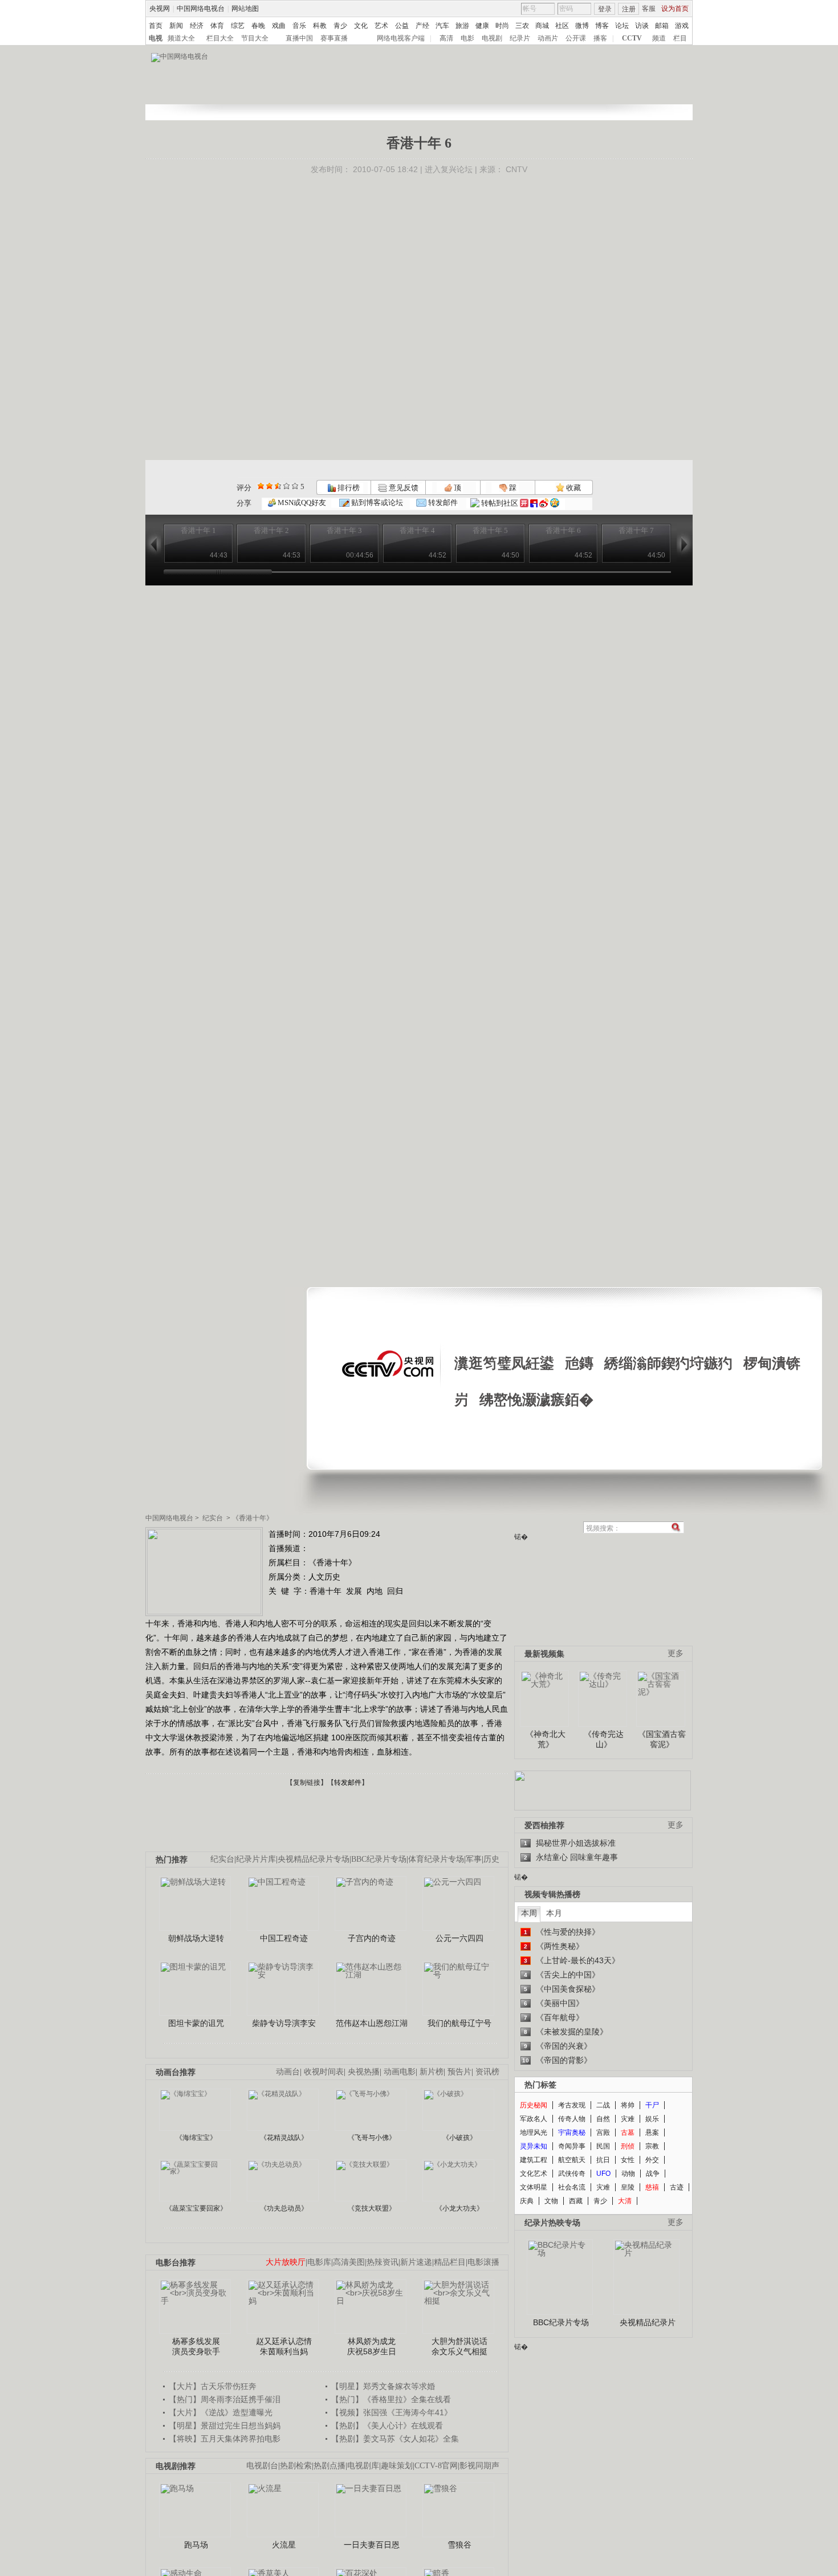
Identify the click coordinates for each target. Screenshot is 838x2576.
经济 (197, 26)
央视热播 (364, 2072)
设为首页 (675, 9)
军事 (474, 1859)
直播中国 (299, 38)
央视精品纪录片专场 (314, 1859)
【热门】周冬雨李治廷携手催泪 (225, 2399)
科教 (320, 26)
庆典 (527, 2201)
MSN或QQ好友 (301, 502)
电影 (467, 38)
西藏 (576, 2201)
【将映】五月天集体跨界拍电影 (225, 2439)
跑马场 (196, 2545)
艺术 (381, 26)
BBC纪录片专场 (379, 1859)
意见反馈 (402, 488)
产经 (422, 26)
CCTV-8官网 (436, 2466)
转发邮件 (442, 502)
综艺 (238, 26)
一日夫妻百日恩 (372, 2545)
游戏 (682, 26)
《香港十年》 (253, 1518)
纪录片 (520, 38)
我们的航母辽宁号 (459, 2023)
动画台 (288, 2072)
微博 (582, 26)
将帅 (628, 2105)
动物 (628, 2174)
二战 (603, 2105)
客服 (649, 9)
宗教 (652, 2146)
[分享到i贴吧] (534, 503)
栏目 (680, 38)
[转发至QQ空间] (555, 503)
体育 (217, 26)
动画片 (548, 38)
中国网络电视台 (201, 9)
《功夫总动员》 (284, 2208)
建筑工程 (534, 2160)
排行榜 (348, 488)
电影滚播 (483, 2262)
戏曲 (279, 26)
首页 (156, 26)
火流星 (284, 2545)
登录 (605, 9)
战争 (653, 2174)
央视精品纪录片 (648, 2322)
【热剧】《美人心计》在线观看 (387, 2426)
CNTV (516, 169)
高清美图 (349, 2262)
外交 (652, 2160)
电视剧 (492, 38)
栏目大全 (220, 38)
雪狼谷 (459, 2545)
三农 (522, 26)
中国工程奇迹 (284, 1938)
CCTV (632, 38)
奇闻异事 (572, 2146)
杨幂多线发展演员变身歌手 (196, 2346)
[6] (278, 486)
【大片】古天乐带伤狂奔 (213, 2386)
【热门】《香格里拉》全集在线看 (391, 2399)
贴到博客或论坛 (376, 502)
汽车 (442, 26)
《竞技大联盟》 (372, 2208)
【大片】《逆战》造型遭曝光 (221, 2412)
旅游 (462, 26)
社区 (562, 26)
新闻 (176, 26)
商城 (542, 26)
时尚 (502, 26)
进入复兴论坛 (449, 169)
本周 (529, 1913)
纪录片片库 (256, 1859)
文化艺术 (534, 2174)
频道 (659, 38)
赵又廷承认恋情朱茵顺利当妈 (284, 2346)
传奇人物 (572, 2119)
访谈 (642, 26)
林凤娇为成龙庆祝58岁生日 (372, 2346)
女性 (628, 2160)
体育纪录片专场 (436, 1859)
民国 (603, 2146)
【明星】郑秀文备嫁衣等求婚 (383, 2386)
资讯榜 (487, 2072)
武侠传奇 (572, 2174)
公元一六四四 (459, 1938)
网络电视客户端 (401, 38)
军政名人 (534, 2119)
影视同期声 (479, 2466)
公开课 (576, 38)
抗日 (603, 2160)
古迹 (677, 2187)
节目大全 (255, 38)
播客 (600, 38)
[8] (286, 486)
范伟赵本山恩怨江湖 (372, 2023)
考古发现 (572, 2105)
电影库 (319, 2262)
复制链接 (307, 1783)
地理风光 (534, 2133)
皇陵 (628, 2187)
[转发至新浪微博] (544, 503)
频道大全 (181, 38)
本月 (554, 1913)
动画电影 (400, 2072)
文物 (551, 2201)
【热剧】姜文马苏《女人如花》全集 (395, 2439)
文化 (361, 26)
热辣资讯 (383, 2262)
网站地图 (245, 9)
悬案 (652, 2133)
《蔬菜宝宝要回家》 (196, 2208)
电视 (156, 38)
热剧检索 (296, 2466)
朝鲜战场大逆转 (196, 1938)
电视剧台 (262, 2466)
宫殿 (603, 2133)
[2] (261, 486)
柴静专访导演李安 (284, 2023)
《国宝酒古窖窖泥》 (662, 1739)
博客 (602, 26)
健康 (482, 26)
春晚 (258, 26)
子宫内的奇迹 (372, 1938)
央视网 (160, 9)
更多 (676, 1653)
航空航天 (572, 2160)
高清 (446, 38)
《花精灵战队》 (284, 2138)
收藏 (573, 488)
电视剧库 (363, 2466)
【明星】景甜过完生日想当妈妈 (225, 2426)
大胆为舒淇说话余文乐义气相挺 (459, 2346)
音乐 (299, 26)
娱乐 (652, 2119)
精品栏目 (450, 2262)
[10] (295, 486)
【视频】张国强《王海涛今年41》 (392, 2412)
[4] (269, 486)
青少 (340, 26)
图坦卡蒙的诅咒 (196, 2023)
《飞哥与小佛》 (372, 2138)
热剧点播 (329, 2466)
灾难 (628, 2119)
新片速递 (416, 2262)
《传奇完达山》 (604, 1739)
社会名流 (572, 2187)
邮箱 (662, 26)
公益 (402, 26)
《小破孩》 (459, 2138)
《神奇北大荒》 (546, 1739)
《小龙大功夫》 (459, 2208)
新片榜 (432, 2072)
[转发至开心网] (524, 503)
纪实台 (213, 1518)
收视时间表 (324, 2072)
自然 (603, 2119)
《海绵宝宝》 (196, 2138)
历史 (491, 1859)
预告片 (459, 2072)
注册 (629, 9)
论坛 (622, 26)
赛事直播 (334, 38)
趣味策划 (397, 2466)
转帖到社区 (500, 503)
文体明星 (534, 2187)
